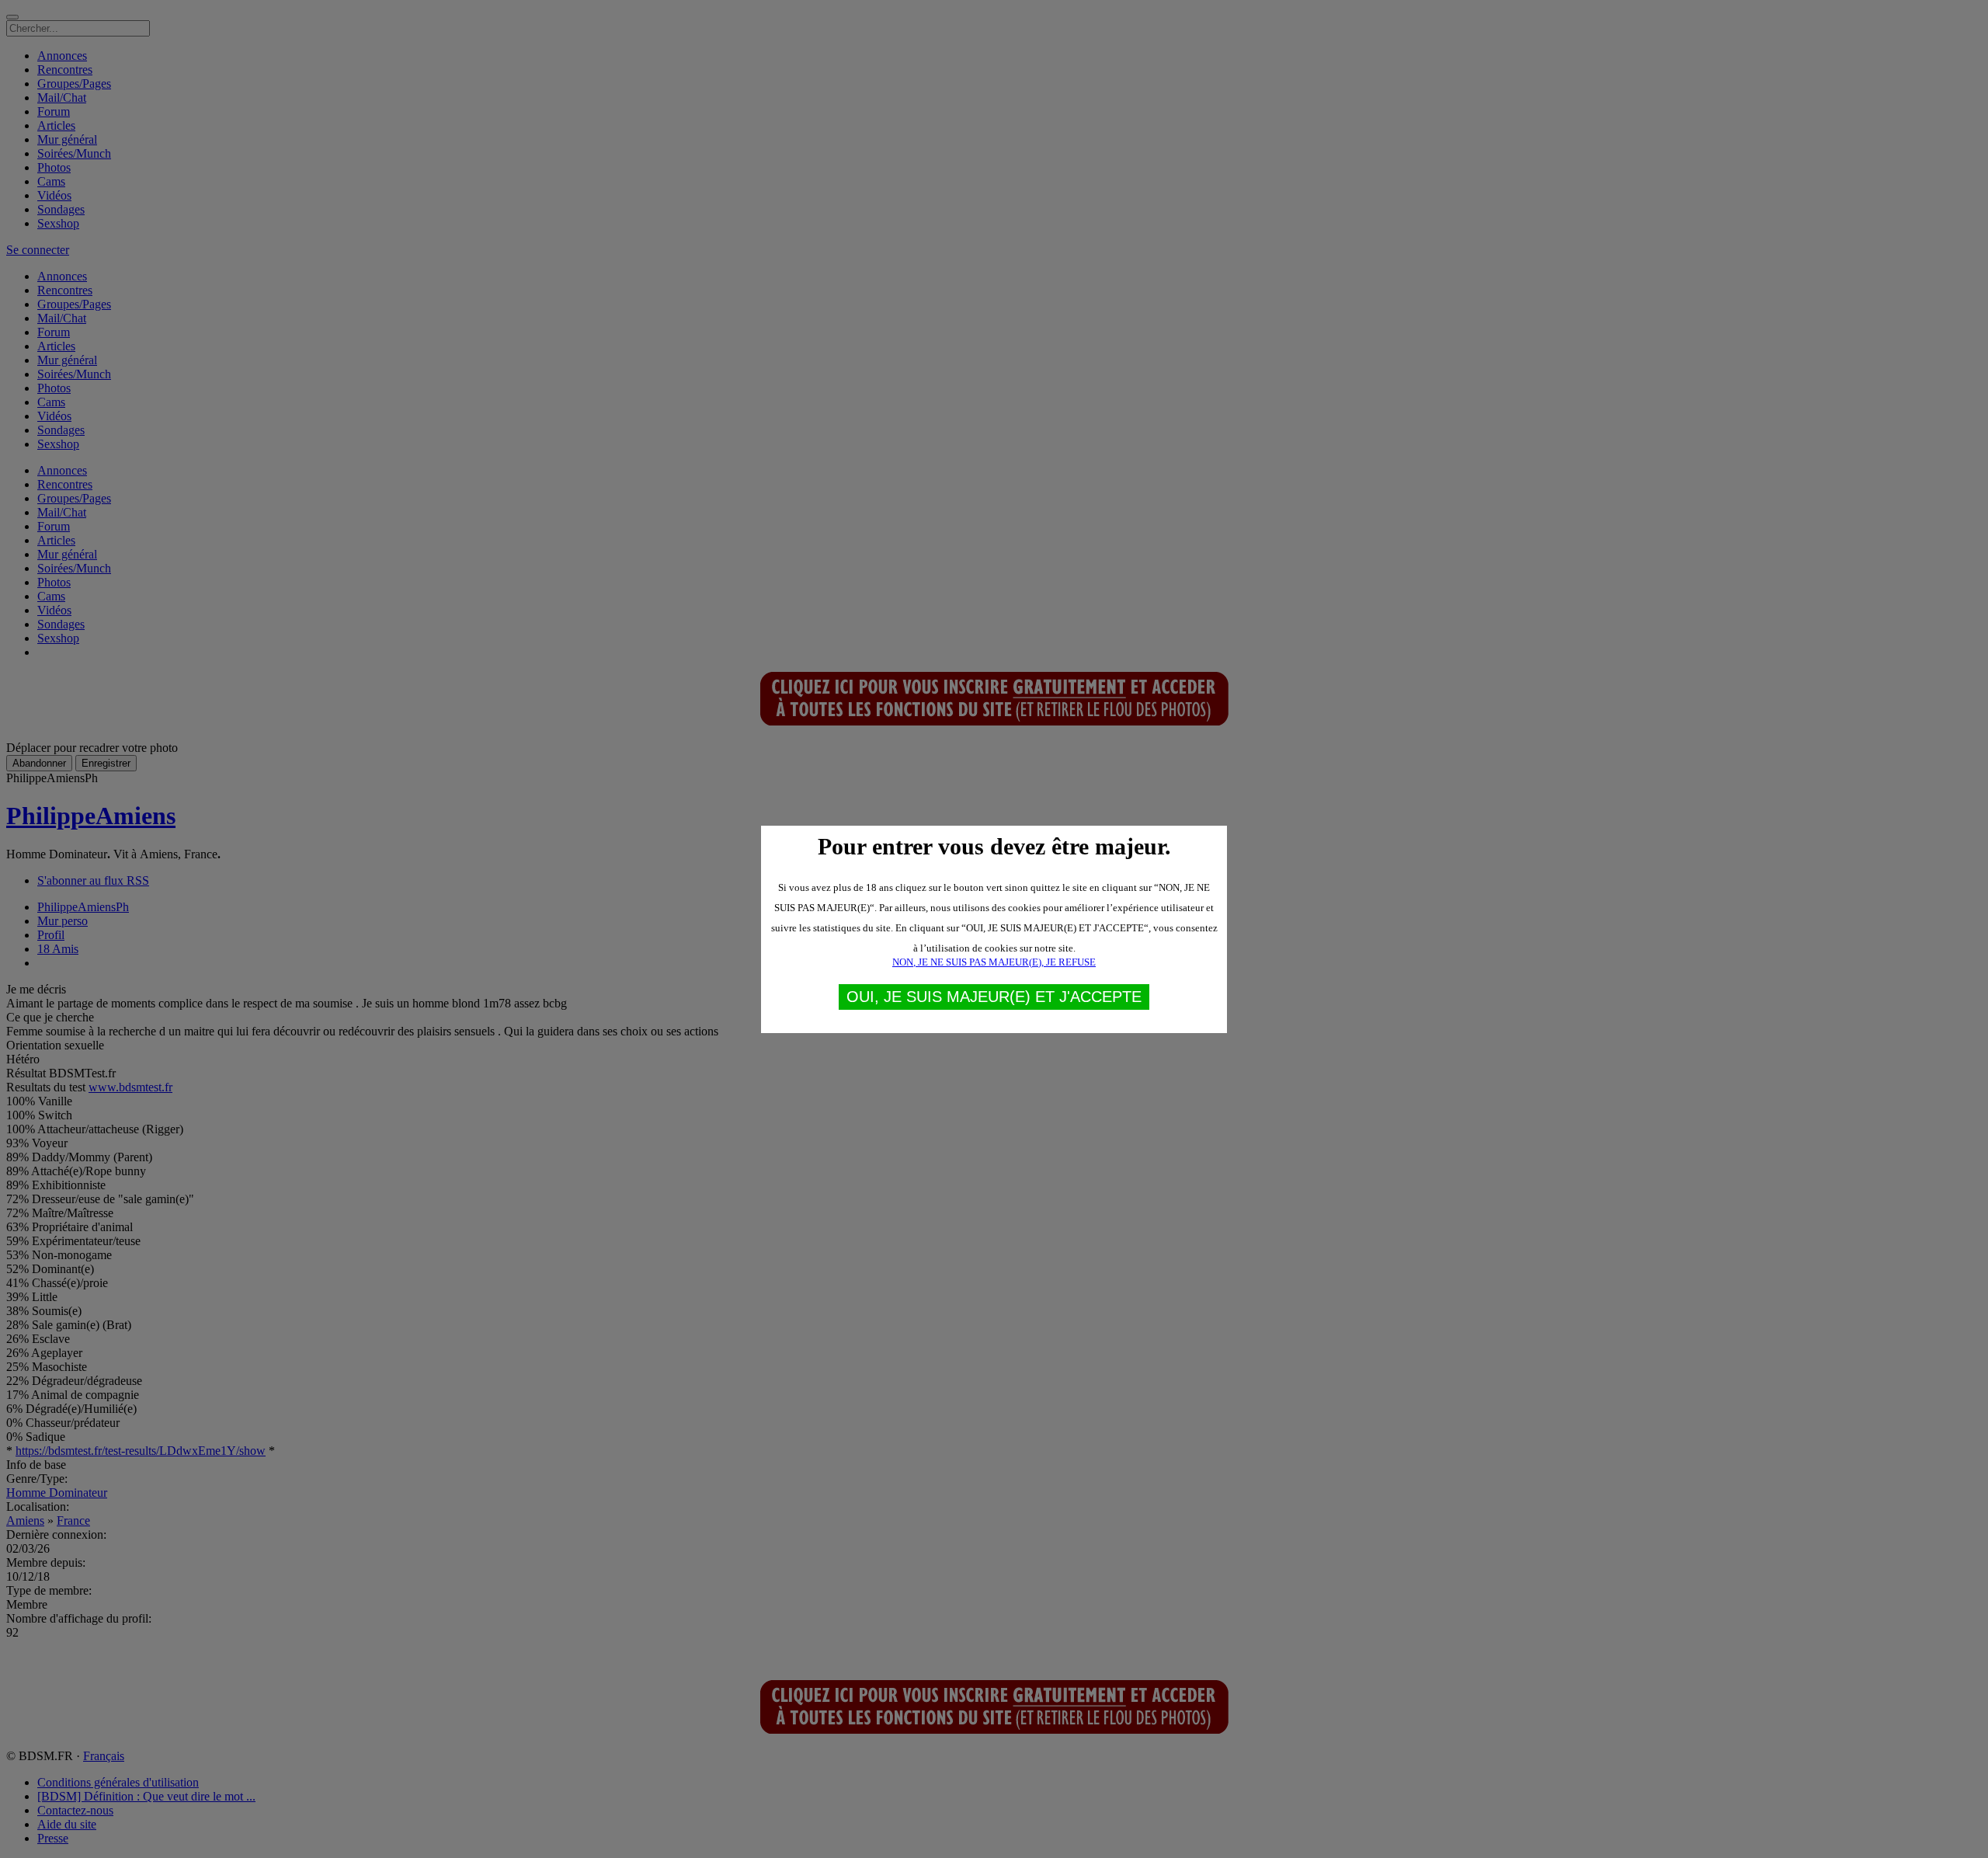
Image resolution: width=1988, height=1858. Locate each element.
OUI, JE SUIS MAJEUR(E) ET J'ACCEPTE (994, 997)
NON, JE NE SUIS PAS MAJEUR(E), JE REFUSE (994, 962)
